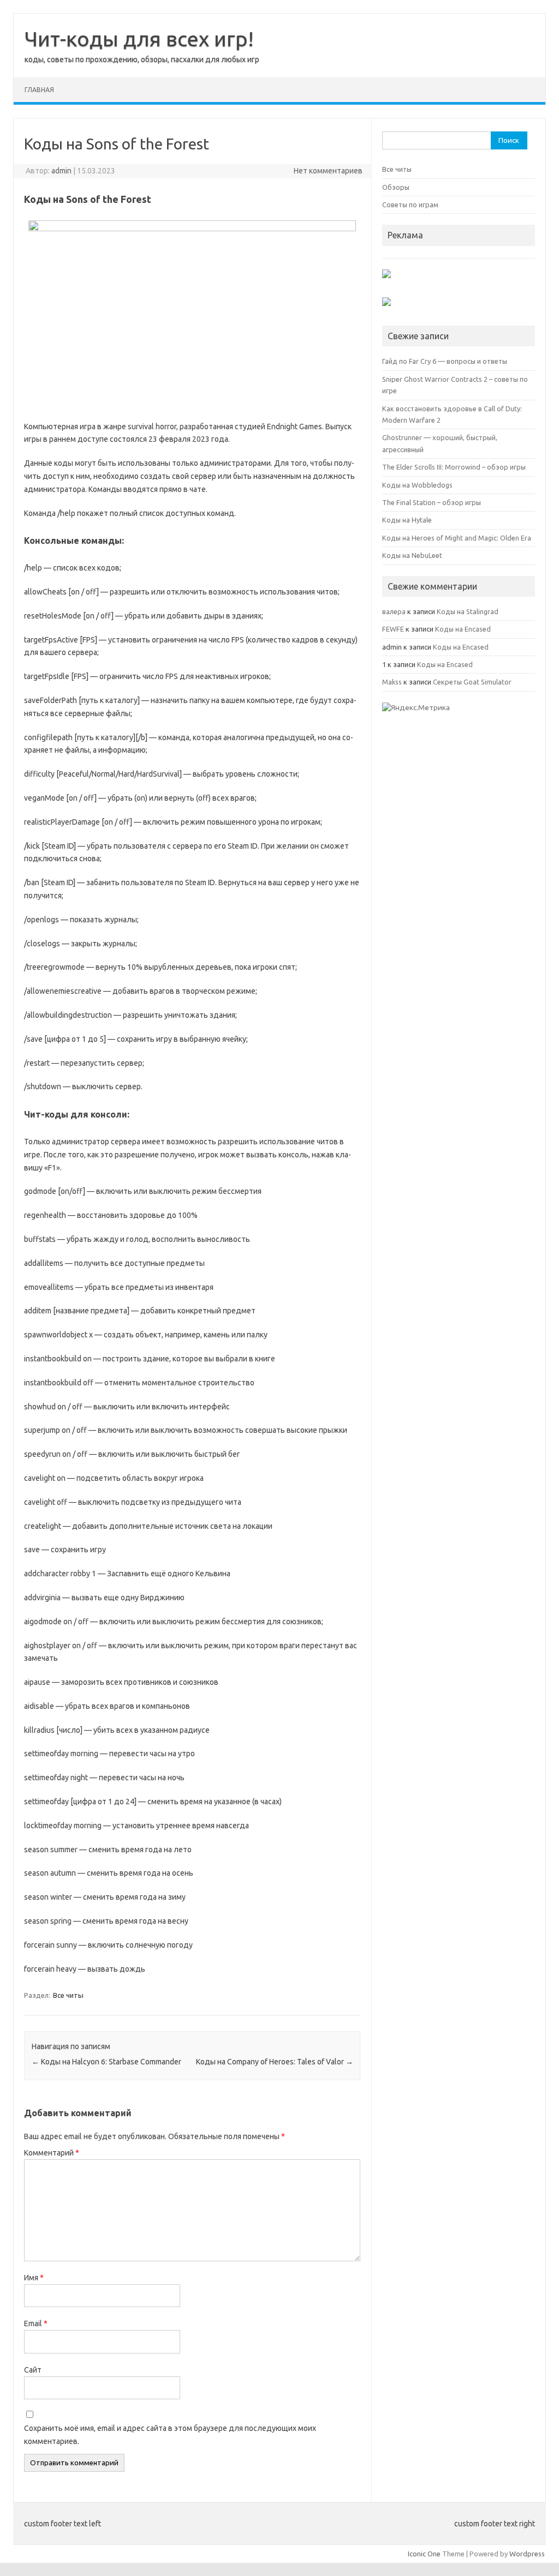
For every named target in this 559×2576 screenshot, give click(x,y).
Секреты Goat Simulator (472, 682)
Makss (392, 682)
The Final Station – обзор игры (432, 502)
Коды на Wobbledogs (417, 485)
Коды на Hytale (407, 520)
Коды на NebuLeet (412, 555)
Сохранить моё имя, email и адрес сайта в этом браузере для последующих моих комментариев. (170, 2435)
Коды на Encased (463, 629)
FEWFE (393, 629)
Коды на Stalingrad (468, 611)
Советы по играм (410, 205)
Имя (34, 2278)
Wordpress (527, 2554)
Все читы (68, 1995)
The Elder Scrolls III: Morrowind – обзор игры (454, 467)
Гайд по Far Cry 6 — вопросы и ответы (445, 361)
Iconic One (424, 2554)
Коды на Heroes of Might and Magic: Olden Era (457, 538)
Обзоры (396, 187)
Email (36, 2323)
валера (394, 611)
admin (61, 171)
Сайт (33, 2370)
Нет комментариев (328, 171)
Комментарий (52, 2153)
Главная (39, 90)
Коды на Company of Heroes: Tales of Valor (275, 2062)
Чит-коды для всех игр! (139, 39)
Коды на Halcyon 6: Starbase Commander (106, 2062)
